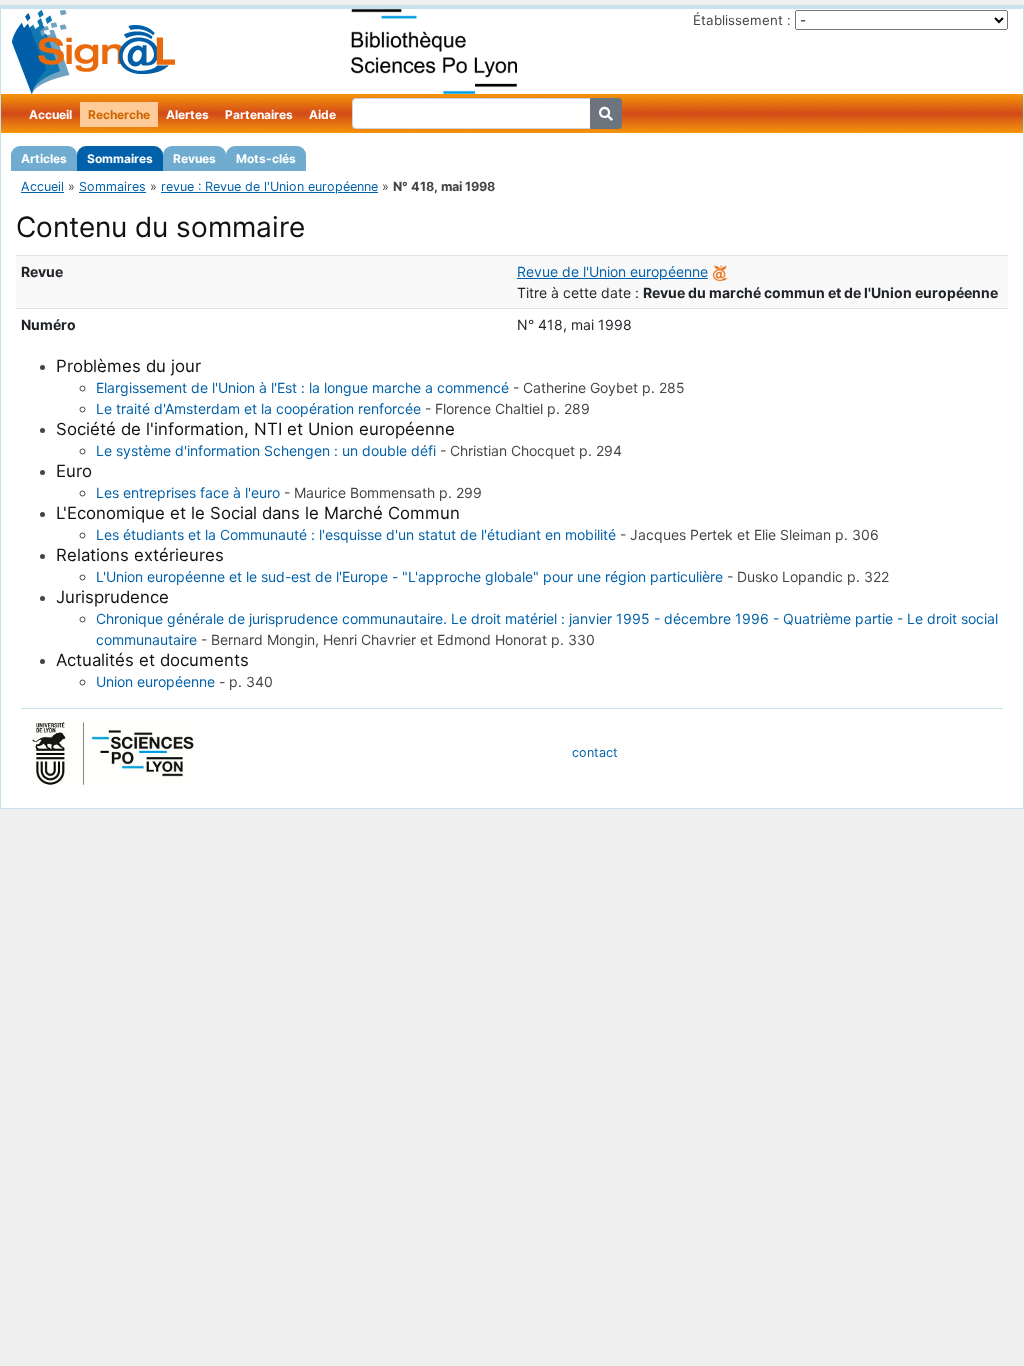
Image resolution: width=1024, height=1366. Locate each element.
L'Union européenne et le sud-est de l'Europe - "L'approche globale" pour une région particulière (409, 576)
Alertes (187, 114)
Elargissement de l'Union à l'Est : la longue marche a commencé (302, 387)
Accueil (50, 114)
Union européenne (155, 681)
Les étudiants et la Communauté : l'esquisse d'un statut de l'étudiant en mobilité (356, 534)
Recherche (119, 114)
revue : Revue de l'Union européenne (269, 186)
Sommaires (120, 158)
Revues (194, 158)
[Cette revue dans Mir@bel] (720, 271)
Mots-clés (266, 158)
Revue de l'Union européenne (612, 271)
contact (595, 752)
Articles (44, 158)
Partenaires (259, 114)
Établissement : (742, 20)
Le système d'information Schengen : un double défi (266, 450)
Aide (322, 114)
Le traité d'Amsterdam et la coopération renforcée (258, 408)
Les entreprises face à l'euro (188, 492)
